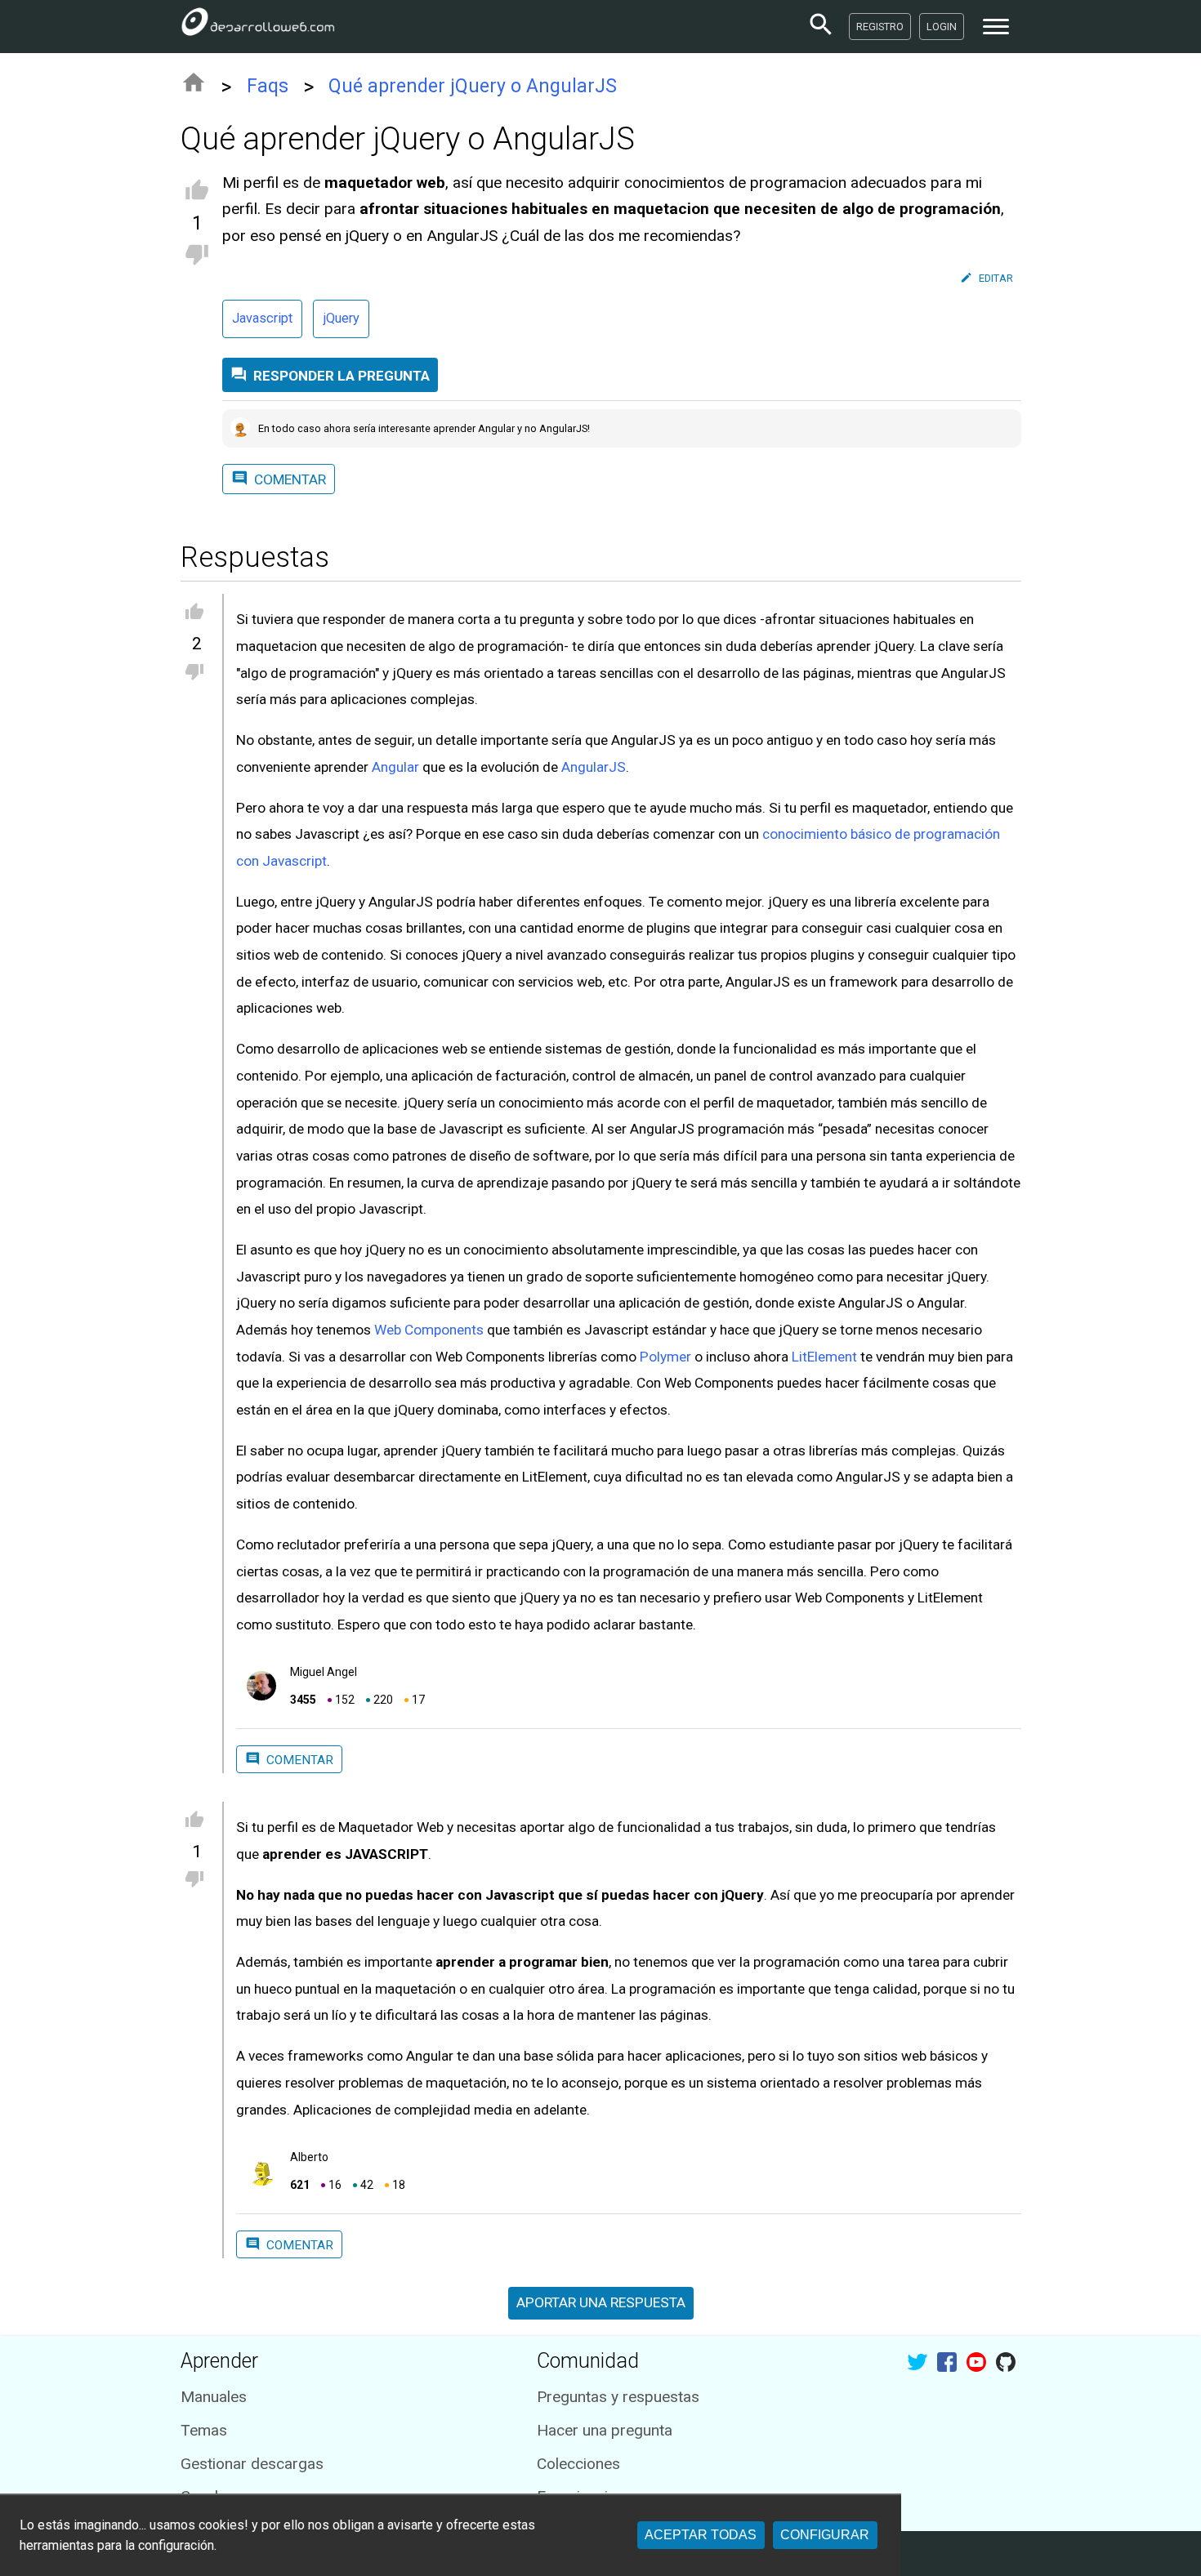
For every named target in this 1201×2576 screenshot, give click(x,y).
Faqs (268, 86)
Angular (395, 767)
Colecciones (578, 2464)
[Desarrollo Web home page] (258, 26)
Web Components (429, 1330)
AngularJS (594, 767)
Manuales (214, 2397)
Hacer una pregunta (605, 2430)
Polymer (665, 1357)
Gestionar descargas (252, 2464)
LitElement (824, 1357)
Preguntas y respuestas (618, 2397)
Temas (204, 2430)
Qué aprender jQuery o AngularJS (473, 86)
